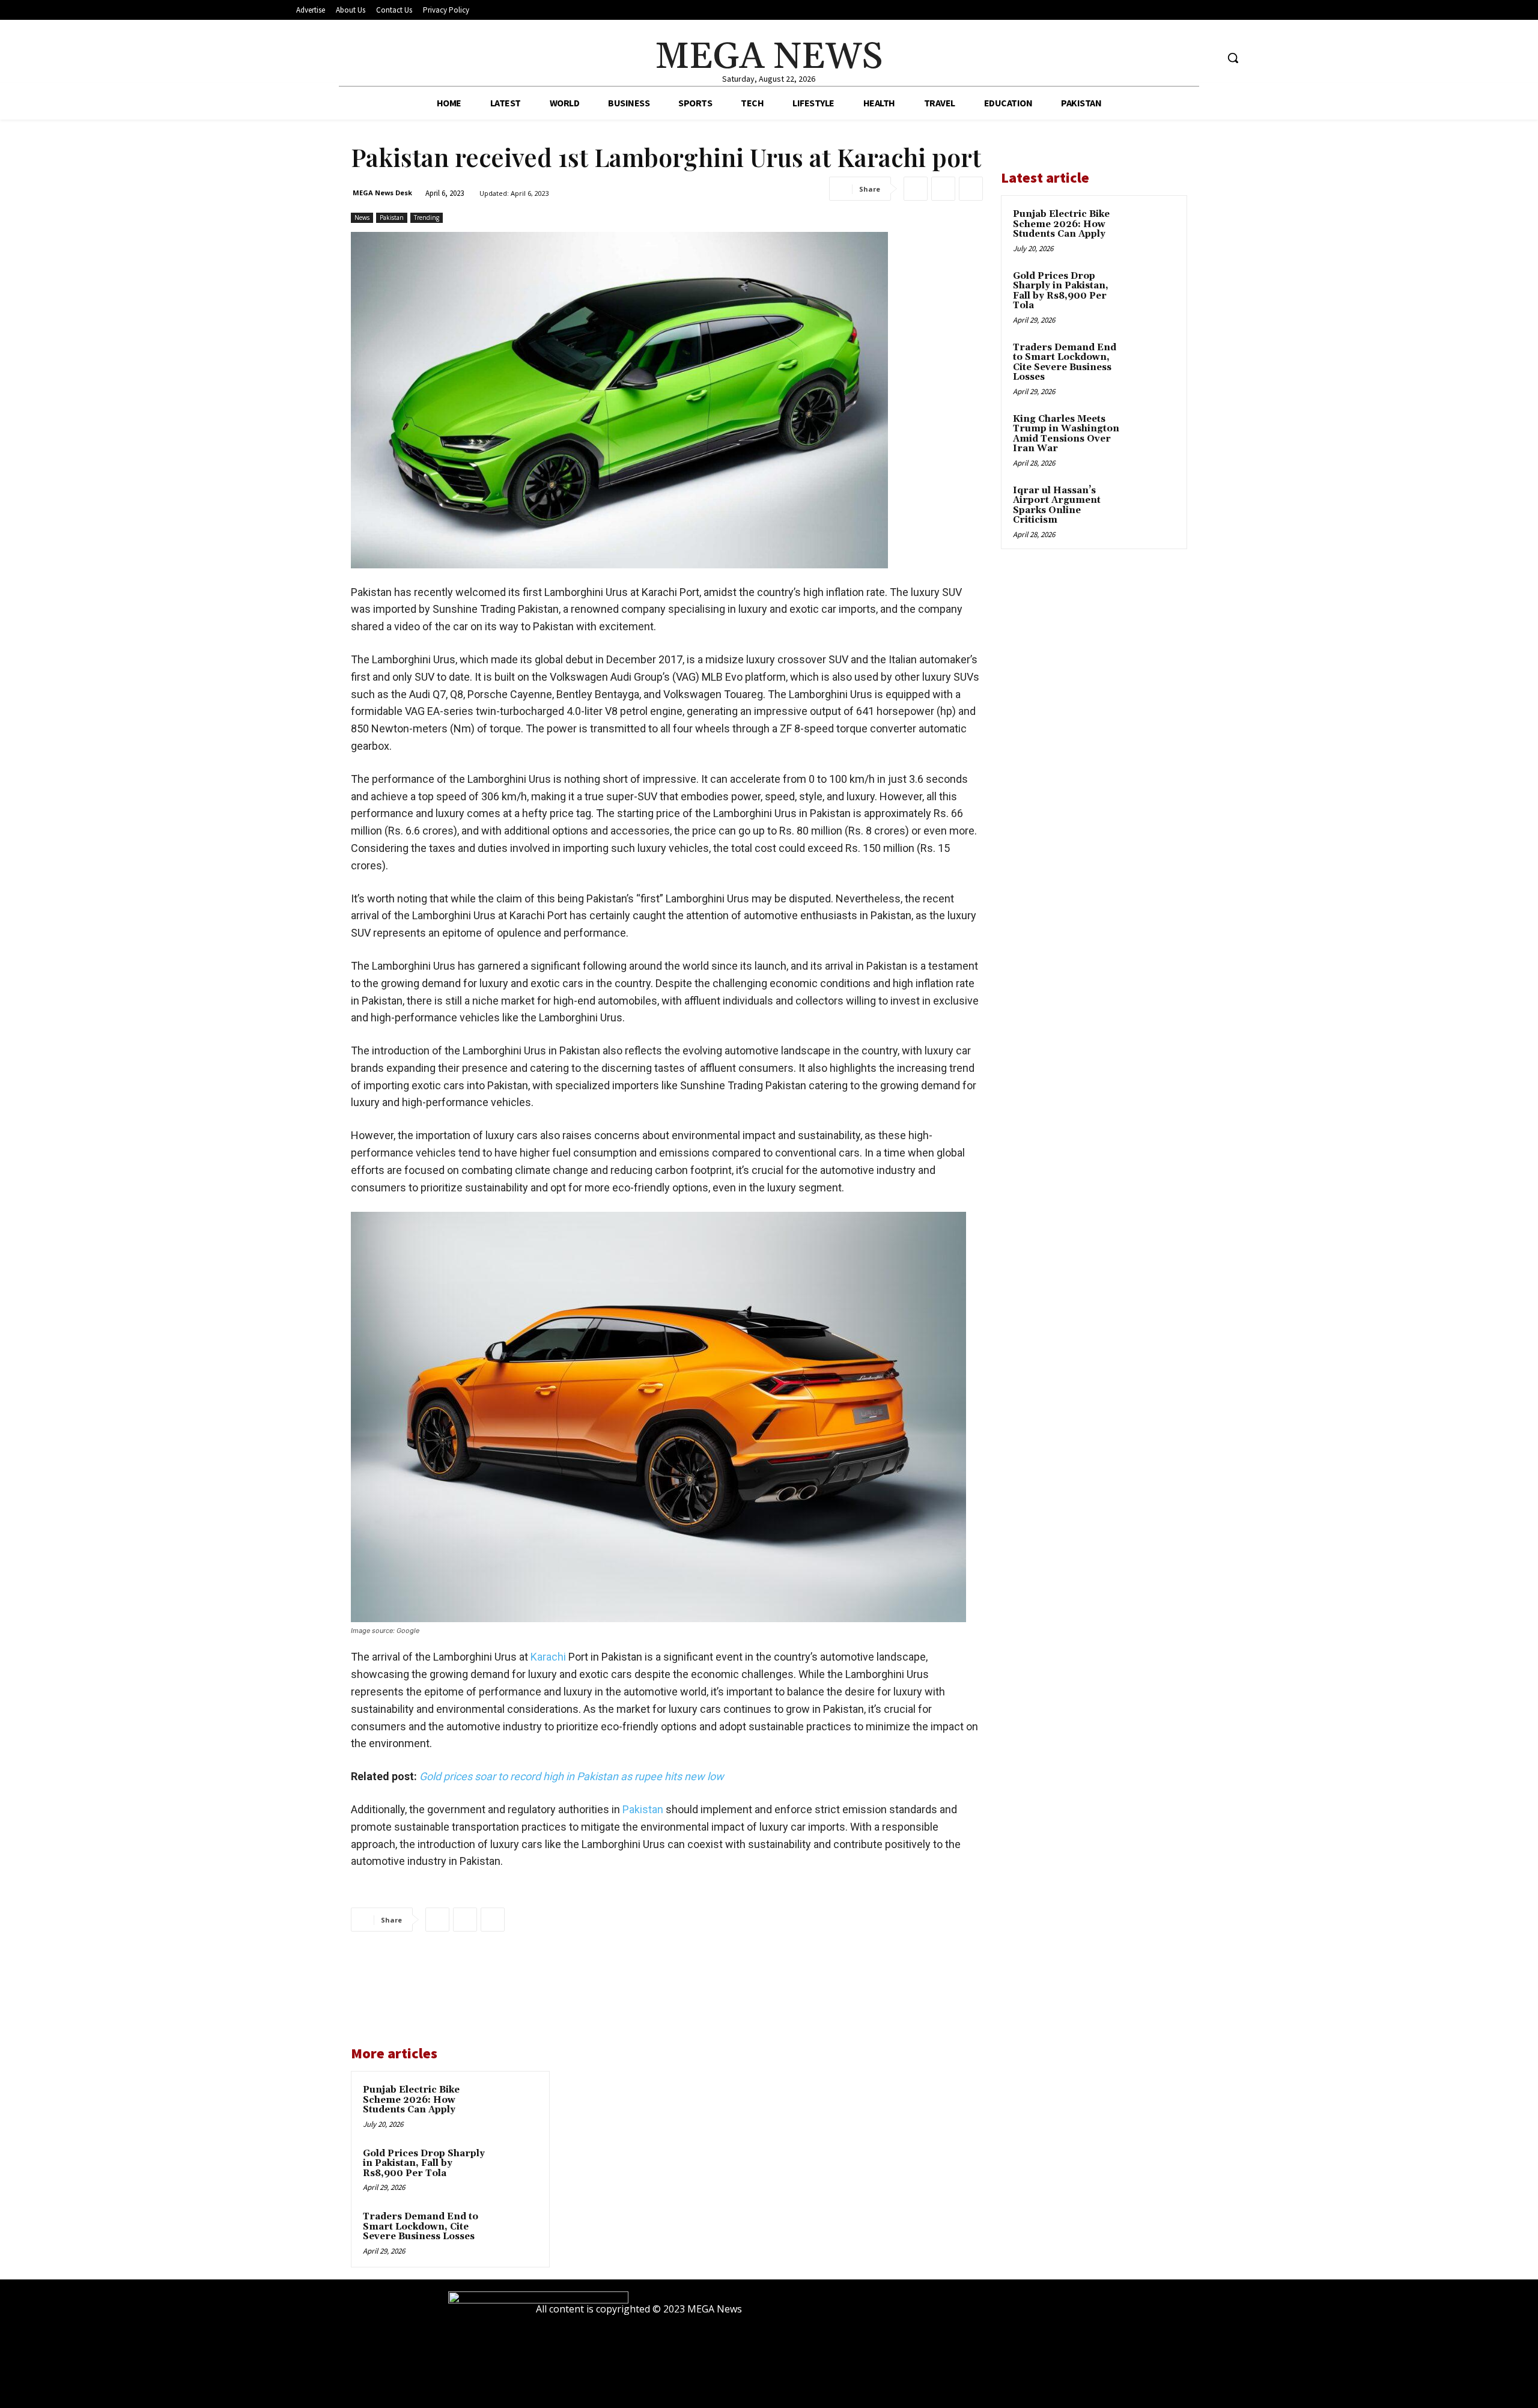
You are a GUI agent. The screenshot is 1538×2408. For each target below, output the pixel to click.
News (362, 217)
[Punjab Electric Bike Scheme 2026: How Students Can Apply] (515, 2106)
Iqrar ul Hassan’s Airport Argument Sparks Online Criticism (1057, 506)
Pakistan (392, 217)
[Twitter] (1207, 58)
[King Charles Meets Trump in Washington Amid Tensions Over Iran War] (1154, 433)
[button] (1233, 58)
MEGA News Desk (382, 193)
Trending (427, 217)
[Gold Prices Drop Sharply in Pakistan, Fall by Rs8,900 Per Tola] (515, 2169)
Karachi (549, 1657)
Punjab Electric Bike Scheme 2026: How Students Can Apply (411, 2100)
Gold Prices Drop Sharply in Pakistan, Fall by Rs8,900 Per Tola (424, 2163)
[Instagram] (1185, 58)
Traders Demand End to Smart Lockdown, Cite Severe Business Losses (421, 2227)
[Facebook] (1162, 58)
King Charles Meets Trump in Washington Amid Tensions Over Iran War (1066, 434)
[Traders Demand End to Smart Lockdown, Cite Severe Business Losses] (515, 2233)
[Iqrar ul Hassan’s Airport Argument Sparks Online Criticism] (1154, 505)
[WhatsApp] (971, 189)
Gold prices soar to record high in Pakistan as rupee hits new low (572, 1776)
